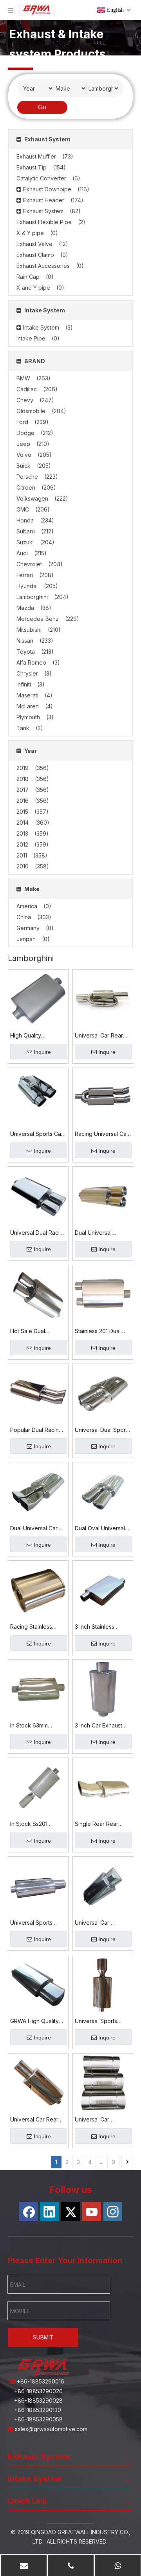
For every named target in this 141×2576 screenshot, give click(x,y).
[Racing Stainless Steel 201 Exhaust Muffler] (38, 1590)
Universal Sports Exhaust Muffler (31, 1923)
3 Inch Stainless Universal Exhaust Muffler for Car (98, 1627)
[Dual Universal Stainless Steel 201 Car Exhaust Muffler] (103, 1196)
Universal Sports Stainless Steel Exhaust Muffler (96, 2022)
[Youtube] (92, 2212)
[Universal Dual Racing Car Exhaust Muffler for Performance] (38, 1196)
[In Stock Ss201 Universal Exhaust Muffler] (38, 1787)
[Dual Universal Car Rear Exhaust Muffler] (38, 1491)
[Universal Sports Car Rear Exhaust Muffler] (38, 1090)
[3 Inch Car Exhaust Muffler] (103, 1689)
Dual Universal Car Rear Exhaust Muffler (37, 1529)
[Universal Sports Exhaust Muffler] (38, 1886)
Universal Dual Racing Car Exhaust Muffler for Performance (38, 1233)
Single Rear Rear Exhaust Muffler (97, 1824)
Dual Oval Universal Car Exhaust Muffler (100, 1529)
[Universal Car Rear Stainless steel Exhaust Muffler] (38, 2083)
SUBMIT (43, 2337)
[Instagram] (113, 2212)
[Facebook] (28, 2212)
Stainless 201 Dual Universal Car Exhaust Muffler (103, 1332)
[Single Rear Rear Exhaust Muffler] (103, 1787)
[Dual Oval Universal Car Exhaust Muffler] (103, 1491)
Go (42, 107)
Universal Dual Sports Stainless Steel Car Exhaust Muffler (102, 1430)
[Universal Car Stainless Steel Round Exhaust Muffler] (103, 2083)
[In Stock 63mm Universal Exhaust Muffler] (38, 1689)
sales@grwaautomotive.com (52, 2429)
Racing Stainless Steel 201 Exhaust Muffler (33, 1627)
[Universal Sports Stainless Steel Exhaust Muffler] (103, 1984)
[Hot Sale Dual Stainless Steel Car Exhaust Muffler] (38, 1295)
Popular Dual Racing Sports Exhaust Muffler (36, 1430)
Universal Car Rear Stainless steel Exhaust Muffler (34, 2120)
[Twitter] (70, 2212)
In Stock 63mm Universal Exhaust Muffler (33, 1726)
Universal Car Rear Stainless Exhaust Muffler (99, 1036)
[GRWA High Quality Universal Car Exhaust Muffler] (38, 1984)
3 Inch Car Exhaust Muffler (99, 1726)
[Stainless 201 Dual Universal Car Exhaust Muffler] (103, 1295)
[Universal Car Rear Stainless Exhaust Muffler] (103, 999)
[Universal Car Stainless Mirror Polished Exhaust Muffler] (103, 1886)
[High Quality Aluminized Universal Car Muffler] (38, 999)
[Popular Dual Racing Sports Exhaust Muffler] (38, 1393)
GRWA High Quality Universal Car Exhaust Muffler (38, 2022)
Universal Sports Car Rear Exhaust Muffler (37, 1134)
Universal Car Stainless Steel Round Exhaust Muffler (103, 2120)
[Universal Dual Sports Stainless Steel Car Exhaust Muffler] (103, 1393)
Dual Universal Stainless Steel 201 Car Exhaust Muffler (100, 1233)
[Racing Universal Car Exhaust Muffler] (103, 1097)
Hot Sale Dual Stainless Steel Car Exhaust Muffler (34, 1332)
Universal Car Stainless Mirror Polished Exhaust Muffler (97, 1923)
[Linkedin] (49, 2212)
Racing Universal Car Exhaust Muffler (102, 1134)
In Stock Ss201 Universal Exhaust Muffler (33, 1824)
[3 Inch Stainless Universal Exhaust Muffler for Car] (103, 1590)
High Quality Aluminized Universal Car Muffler (37, 1036)
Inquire (42, 1052)
